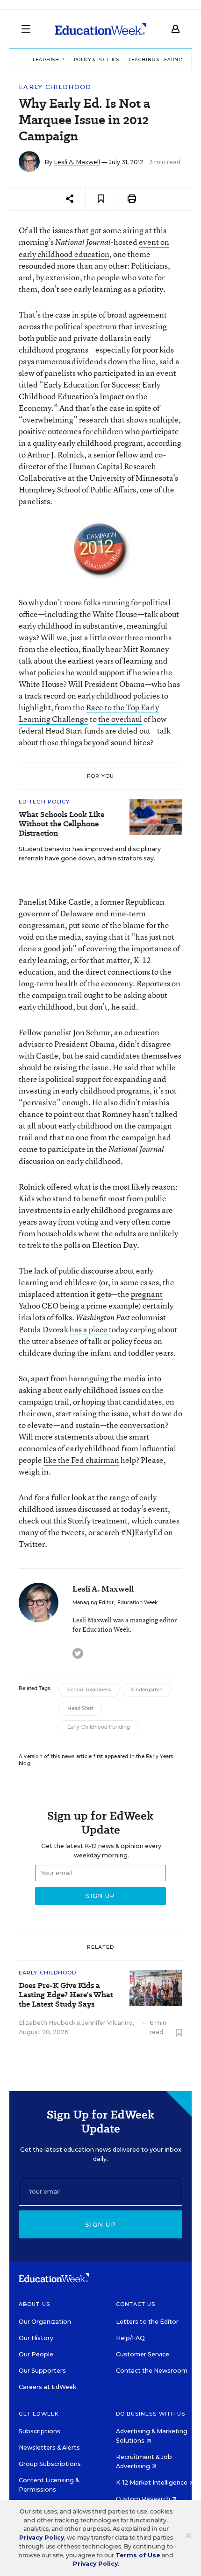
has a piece (89, 1329)
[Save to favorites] (101, 199)
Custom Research (144, 2499)
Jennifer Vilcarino (107, 2023)
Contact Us (136, 2304)
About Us (34, 2304)
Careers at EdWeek (47, 2387)
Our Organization (45, 2322)
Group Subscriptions (50, 2464)
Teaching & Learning (158, 59)
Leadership (49, 59)
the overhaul (120, 719)
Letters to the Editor (147, 2322)
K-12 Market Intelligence (152, 2483)
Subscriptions (39, 2431)
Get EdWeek (39, 2414)
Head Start (80, 1708)
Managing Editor (93, 1603)
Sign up (100, 2224)
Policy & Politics (97, 59)
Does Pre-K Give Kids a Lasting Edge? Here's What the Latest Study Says (66, 1995)
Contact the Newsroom (152, 2371)
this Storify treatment (90, 1520)
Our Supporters (42, 2371)
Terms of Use (138, 2555)
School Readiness (89, 1690)
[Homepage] (101, 29)
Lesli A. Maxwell (77, 162)
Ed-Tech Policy (44, 802)
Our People (36, 2354)
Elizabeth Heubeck (47, 2023)
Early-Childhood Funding (99, 1727)
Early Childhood (55, 87)
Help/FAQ (130, 2338)
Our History (36, 2338)
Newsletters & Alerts (49, 2448)
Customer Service (143, 2354)
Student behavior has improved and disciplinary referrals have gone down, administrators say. (90, 854)
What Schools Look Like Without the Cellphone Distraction (61, 824)
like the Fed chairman (81, 1460)
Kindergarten (147, 1690)
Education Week (137, 1603)
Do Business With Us (151, 2414)
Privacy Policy (42, 2538)
